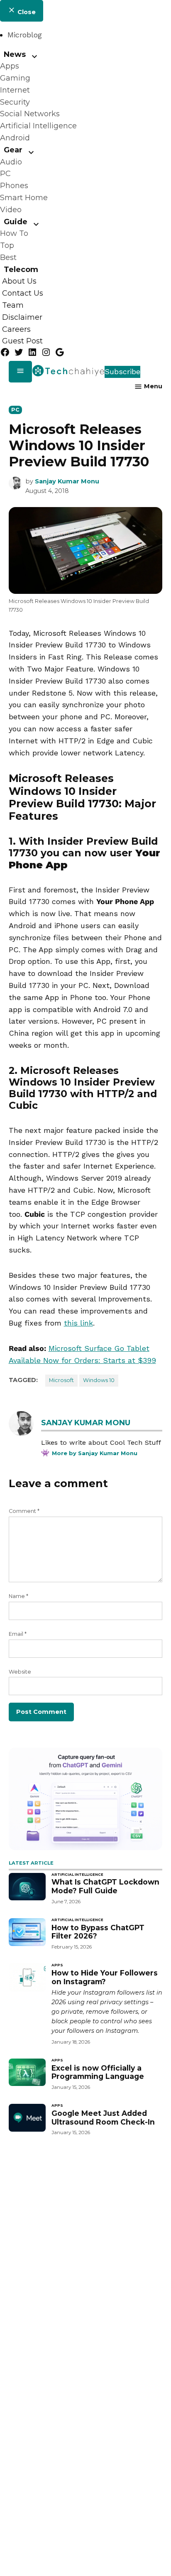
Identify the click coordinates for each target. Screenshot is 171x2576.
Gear (13, 150)
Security (15, 102)
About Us (19, 282)
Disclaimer (22, 317)
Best (8, 257)
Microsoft (61, 1380)
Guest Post (22, 341)
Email (18, 1634)
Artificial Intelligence (38, 126)
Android (15, 138)
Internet (15, 90)
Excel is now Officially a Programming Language (98, 2072)
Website (20, 1672)
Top (7, 245)
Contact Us (23, 293)
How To (14, 233)
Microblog (25, 35)
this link (78, 1323)
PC (5, 174)
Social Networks (30, 114)
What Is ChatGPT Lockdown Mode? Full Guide (105, 1886)
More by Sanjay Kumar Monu (95, 1453)
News (15, 54)
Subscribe (122, 371)
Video (11, 210)
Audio (11, 162)
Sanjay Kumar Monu (67, 481)
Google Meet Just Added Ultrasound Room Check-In (103, 2118)
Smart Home (24, 198)
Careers (16, 329)
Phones (14, 186)
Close (26, 12)
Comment (24, 1511)
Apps (10, 66)
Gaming (15, 78)
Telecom (21, 270)
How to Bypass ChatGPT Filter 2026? (98, 1932)
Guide (16, 222)
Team (13, 305)
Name (18, 1596)
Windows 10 (99, 1380)
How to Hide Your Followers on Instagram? (105, 1977)
